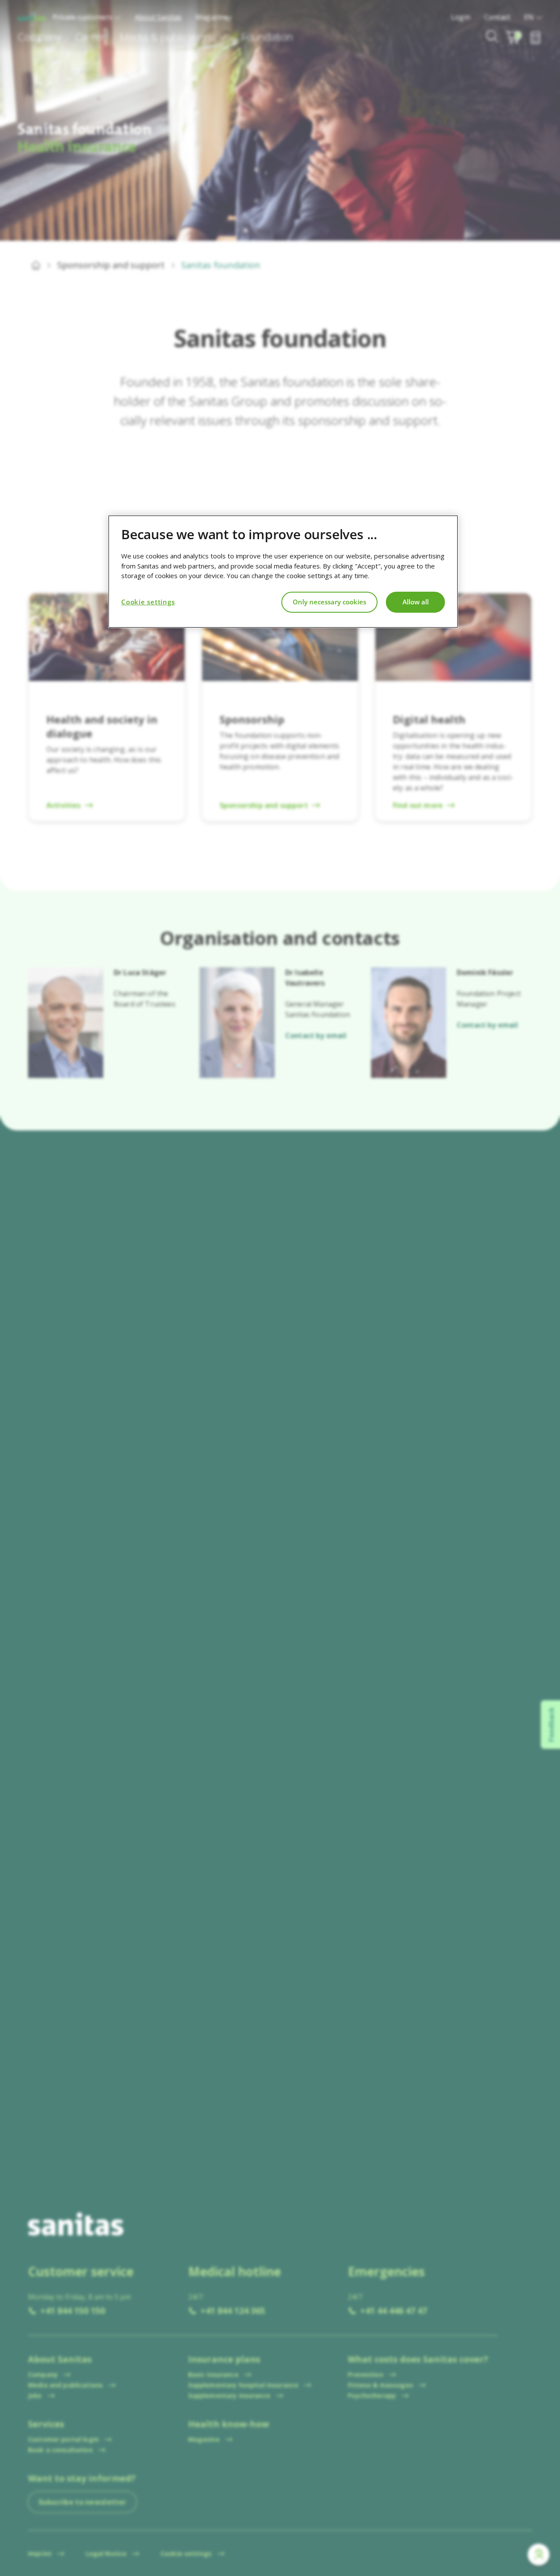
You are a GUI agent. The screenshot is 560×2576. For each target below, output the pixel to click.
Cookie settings (148, 602)
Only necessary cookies (329, 602)
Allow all (416, 602)
